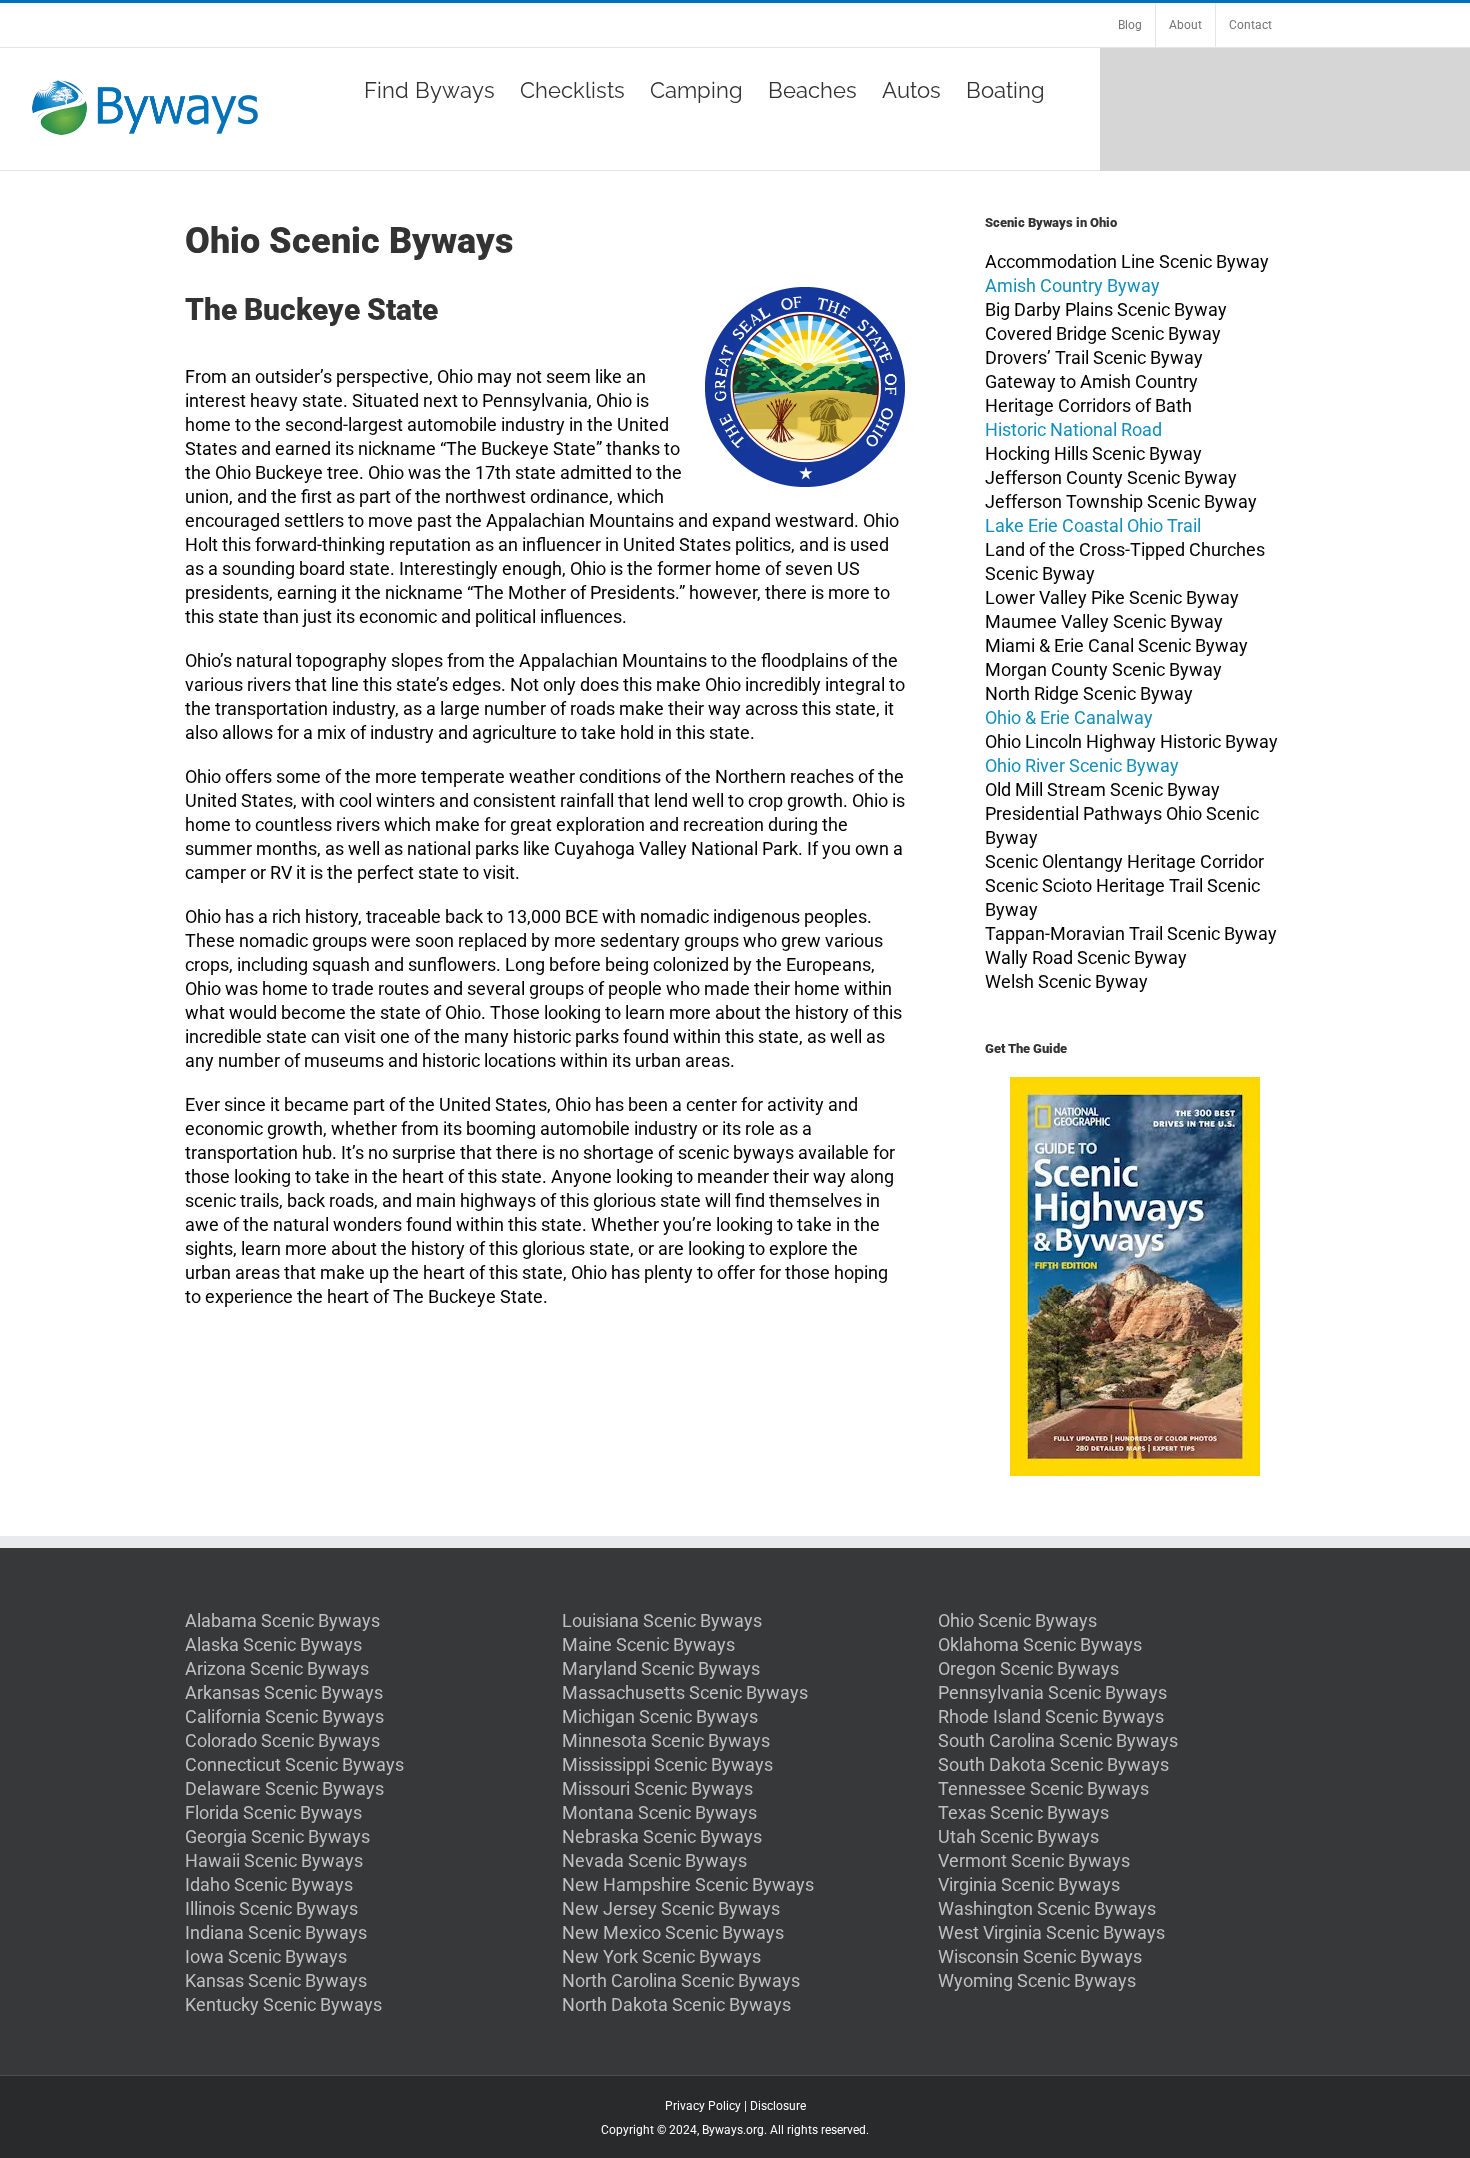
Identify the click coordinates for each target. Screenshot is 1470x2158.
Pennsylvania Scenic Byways (1052, 1692)
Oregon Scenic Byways (1028, 1668)
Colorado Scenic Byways (282, 1740)
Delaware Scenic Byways (284, 1788)
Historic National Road (1073, 429)
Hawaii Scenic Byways (274, 1860)
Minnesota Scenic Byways (666, 1740)
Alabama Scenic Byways (282, 1620)
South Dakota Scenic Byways (1053, 1764)
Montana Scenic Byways (659, 1812)
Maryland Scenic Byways (661, 1668)
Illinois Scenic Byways (271, 1908)
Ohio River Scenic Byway (1082, 765)
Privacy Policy (703, 2106)
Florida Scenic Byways (273, 1812)
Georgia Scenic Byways (277, 1836)
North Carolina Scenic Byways (681, 1980)
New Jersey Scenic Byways (671, 1908)
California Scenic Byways (284, 1716)
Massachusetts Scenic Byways (685, 1692)
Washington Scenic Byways (1047, 1908)
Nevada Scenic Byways (654, 1860)
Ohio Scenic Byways (1017, 1620)
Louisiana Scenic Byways (662, 1620)
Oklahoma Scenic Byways (1040, 1644)
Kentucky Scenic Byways (283, 2004)
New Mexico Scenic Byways (673, 1932)
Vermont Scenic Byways (1034, 1860)
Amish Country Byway (1072, 285)
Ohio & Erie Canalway (1069, 717)
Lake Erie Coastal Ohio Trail (1093, 525)
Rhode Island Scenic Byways (1051, 1716)
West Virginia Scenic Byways (1051, 1932)
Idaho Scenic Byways (269, 1884)
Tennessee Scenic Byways (1043, 1788)
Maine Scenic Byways (648, 1644)
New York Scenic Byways (661, 1956)
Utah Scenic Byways (1018, 1836)
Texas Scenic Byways (1023, 1812)
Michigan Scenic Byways (660, 1716)
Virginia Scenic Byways (1029, 1884)
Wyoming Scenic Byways (1037, 1980)
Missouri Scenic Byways (657, 1788)
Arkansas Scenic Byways (284, 1692)
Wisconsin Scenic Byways (1040, 1956)
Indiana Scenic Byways (276, 1932)
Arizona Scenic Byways (277, 1668)
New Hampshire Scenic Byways (688, 1884)
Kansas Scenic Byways (276, 1980)
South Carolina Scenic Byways (1058, 1740)
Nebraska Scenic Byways (662, 1836)
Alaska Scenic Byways (273, 1644)
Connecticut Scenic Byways (294, 1764)
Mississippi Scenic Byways (667, 1764)
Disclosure (778, 2106)
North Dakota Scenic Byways (676, 2004)
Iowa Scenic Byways (266, 1956)
